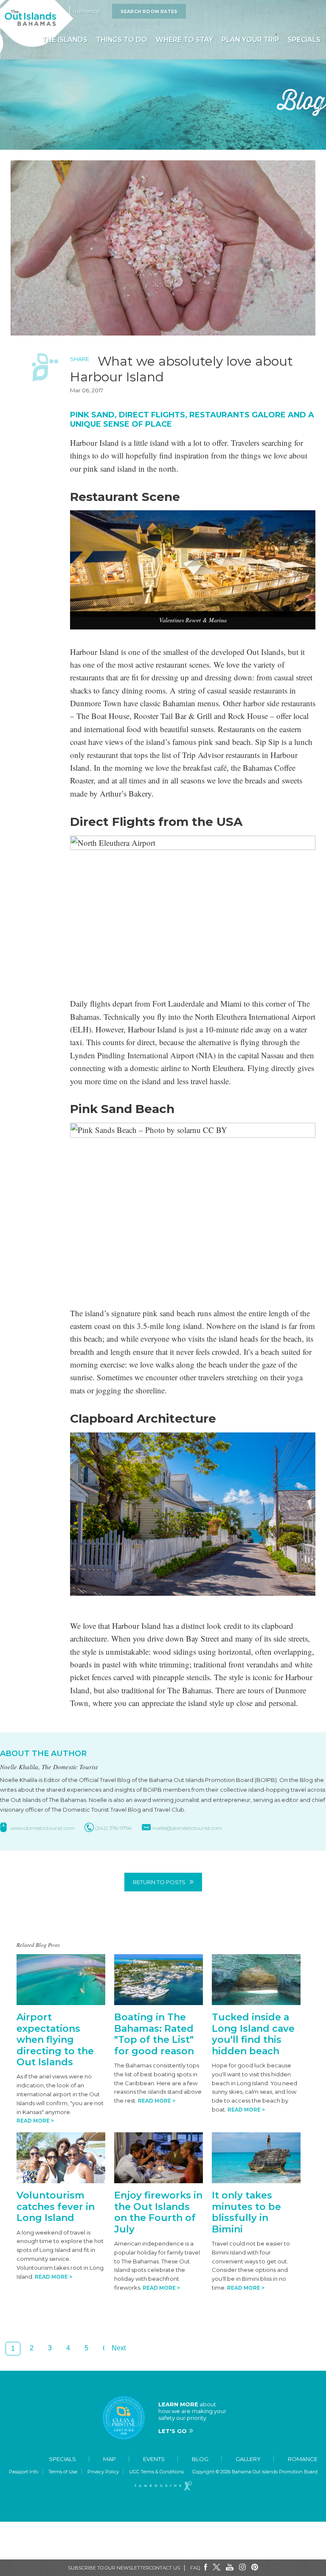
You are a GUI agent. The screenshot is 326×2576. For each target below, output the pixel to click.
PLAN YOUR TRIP (250, 40)
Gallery (248, 2459)
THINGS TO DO (122, 40)
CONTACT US (165, 2568)
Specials (62, 2459)
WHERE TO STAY (184, 40)
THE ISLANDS (65, 40)
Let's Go (173, 2431)
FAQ (195, 2568)
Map (110, 2459)
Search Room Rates (149, 12)
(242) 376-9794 (114, 1828)
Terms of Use (63, 2472)
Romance (87, 11)
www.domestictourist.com (43, 1828)
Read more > (35, 2121)
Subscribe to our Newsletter (109, 2568)
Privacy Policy (103, 2472)
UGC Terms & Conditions (156, 2472)
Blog (200, 2459)
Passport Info (24, 2472)
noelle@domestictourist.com (187, 1828)
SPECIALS (304, 40)
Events (154, 2459)
